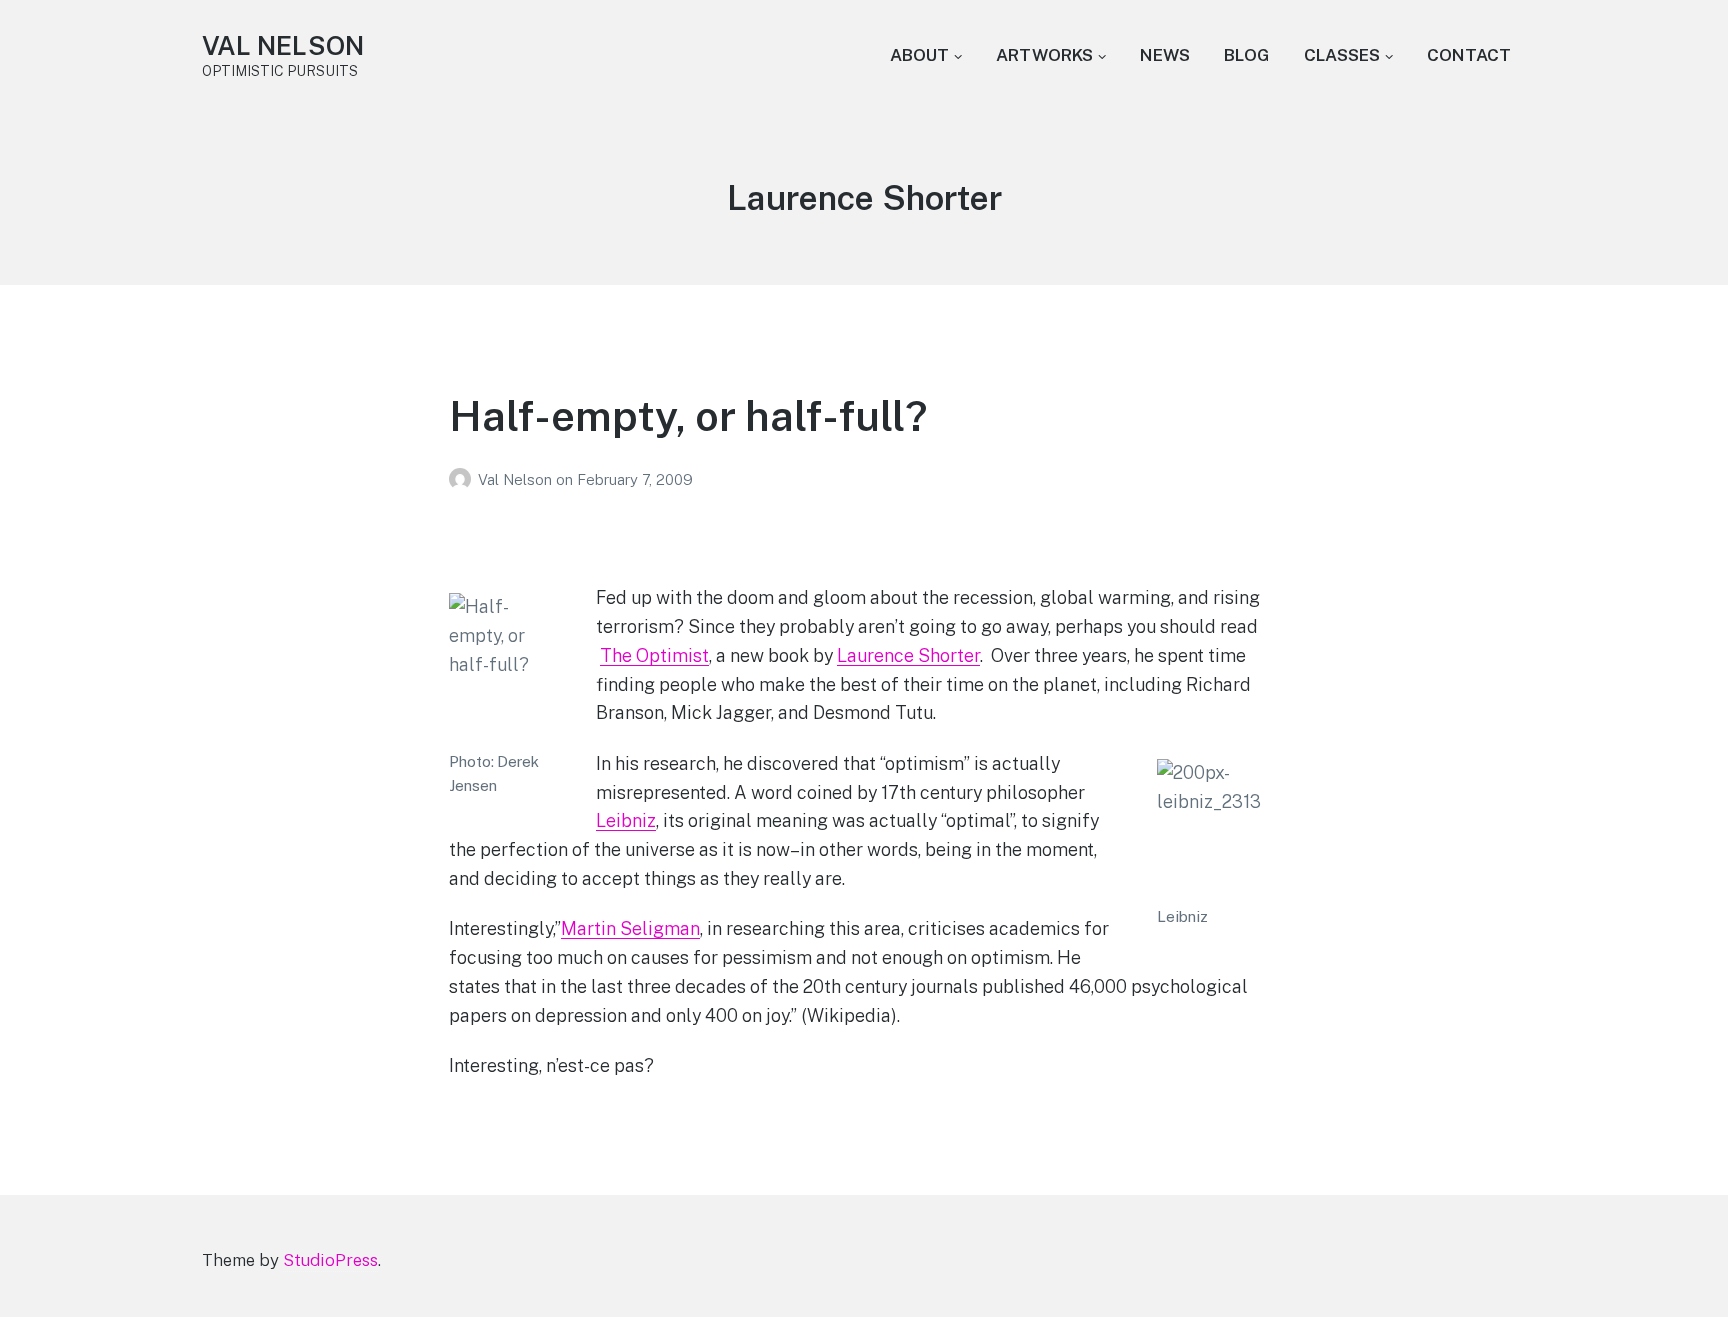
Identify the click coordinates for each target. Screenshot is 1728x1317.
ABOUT (919, 55)
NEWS (1165, 55)
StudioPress (330, 1260)
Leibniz (626, 820)
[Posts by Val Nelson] (463, 479)
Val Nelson (517, 479)
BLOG (1247, 55)
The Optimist (654, 655)
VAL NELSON (283, 45)
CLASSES (1342, 55)
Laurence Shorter (908, 655)
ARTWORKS (1044, 55)
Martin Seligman (630, 928)
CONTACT (1469, 55)
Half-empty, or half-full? (688, 415)
